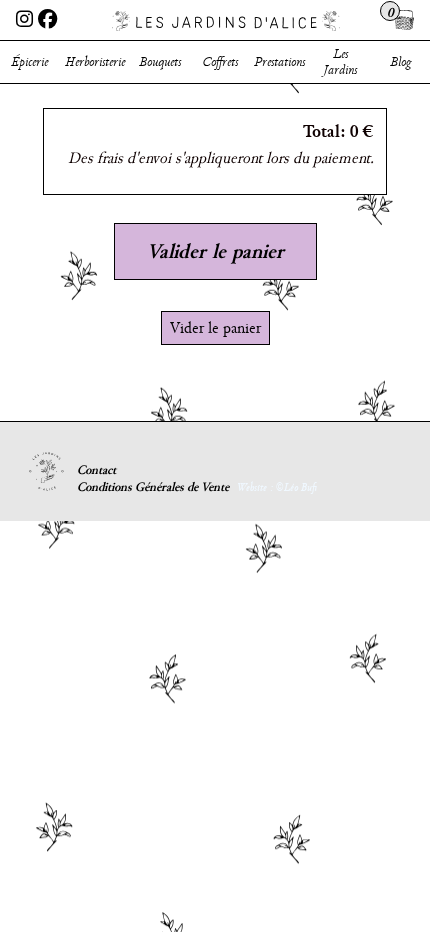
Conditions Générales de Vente (153, 487)
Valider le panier (215, 251)
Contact (96, 470)
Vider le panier (215, 328)
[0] (404, 20)
